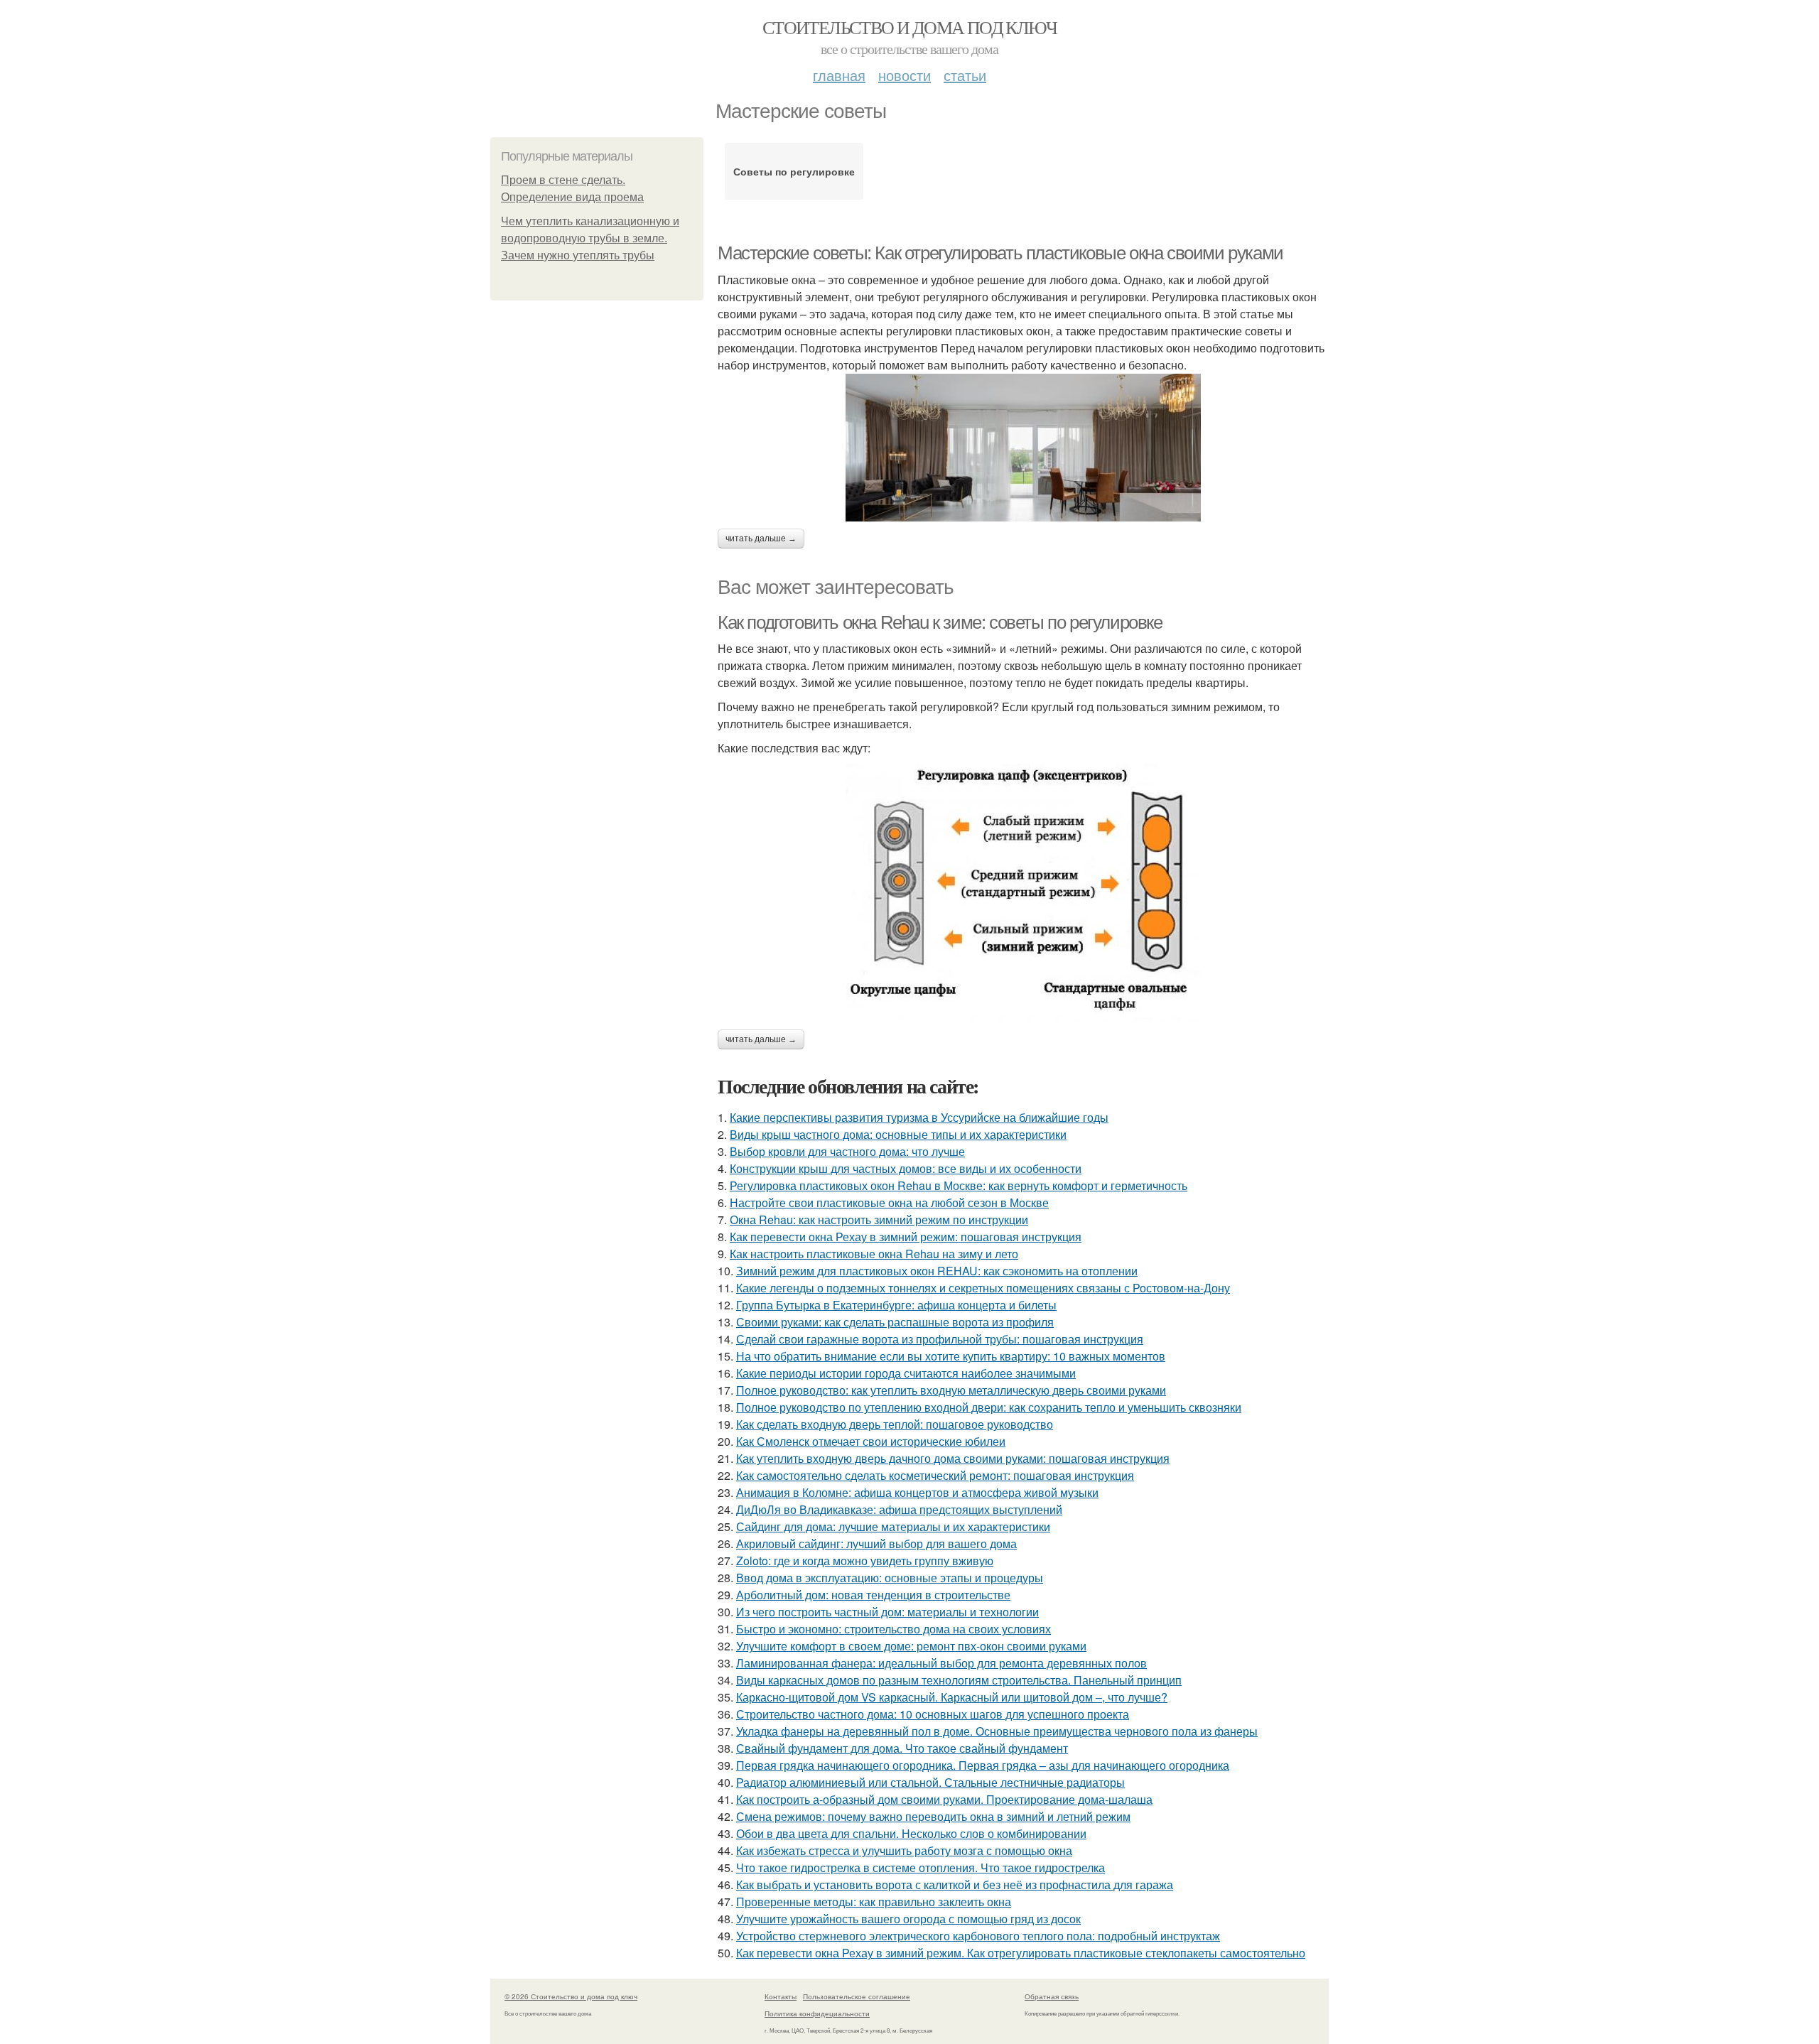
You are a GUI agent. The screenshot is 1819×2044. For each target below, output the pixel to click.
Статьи (965, 75)
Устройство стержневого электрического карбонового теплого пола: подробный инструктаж (978, 1936)
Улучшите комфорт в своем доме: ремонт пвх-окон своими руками (911, 1646)
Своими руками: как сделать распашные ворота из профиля (895, 1322)
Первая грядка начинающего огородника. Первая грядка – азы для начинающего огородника (983, 1765)
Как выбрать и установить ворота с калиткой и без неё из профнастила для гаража (955, 1885)
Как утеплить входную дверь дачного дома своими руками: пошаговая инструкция (953, 1458)
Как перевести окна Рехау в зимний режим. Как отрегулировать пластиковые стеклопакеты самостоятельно (1021, 1953)
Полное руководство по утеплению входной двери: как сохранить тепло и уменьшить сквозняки (989, 1407)
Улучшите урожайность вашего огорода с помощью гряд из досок (908, 1919)
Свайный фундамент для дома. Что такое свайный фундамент (902, 1748)
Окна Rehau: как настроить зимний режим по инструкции (879, 1220)
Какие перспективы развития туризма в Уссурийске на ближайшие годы (919, 1117)
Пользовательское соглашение (857, 1996)
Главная (839, 75)
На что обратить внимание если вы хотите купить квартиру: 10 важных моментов (951, 1356)
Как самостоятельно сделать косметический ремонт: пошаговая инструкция (935, 1475)
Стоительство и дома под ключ (909, 27)
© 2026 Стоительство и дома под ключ (571, 1996)
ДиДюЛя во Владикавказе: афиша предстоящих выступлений (899, 1509)
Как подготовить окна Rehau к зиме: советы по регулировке (940, 622)
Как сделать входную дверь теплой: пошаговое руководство (895, 1424)
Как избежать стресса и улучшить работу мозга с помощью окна (904, 1850)
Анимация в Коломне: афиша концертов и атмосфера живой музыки (917, 1492)
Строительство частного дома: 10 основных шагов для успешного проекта (933, 1714)
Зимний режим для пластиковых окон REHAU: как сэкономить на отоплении (937, 1271)
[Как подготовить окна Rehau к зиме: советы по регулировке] (1023, 893)
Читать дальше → (761, 539)
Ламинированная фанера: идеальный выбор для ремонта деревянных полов (941, 1663)
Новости (905, 75)
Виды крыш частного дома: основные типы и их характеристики (898, 1134)
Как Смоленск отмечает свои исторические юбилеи (871, 1441)
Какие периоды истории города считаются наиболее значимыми (906, 1373)
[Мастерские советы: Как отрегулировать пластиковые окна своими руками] (1023, 448)
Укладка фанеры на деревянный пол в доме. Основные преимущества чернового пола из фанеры (997, 1731)
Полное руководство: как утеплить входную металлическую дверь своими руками (951, 1390)
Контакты (781, 1996)
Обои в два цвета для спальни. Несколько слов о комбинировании (911, 1833)
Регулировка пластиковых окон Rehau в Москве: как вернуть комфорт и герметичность (959, 1185)
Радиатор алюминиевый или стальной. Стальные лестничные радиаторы (930, 1782)
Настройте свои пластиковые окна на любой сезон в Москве (889, 1202)
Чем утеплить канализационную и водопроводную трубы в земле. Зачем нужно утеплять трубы (590, 238)
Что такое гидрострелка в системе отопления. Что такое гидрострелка (921, 1867)
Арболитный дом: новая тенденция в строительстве (873, 1595)
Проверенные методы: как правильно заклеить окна (874, 1902)
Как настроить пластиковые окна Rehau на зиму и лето (874, 1254)
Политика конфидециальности (817, 2013)
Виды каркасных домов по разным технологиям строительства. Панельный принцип (959, 1680)
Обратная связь (1052, 1996)
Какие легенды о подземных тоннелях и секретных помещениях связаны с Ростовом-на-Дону (983, 1288)
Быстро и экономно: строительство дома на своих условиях (894, 1629)
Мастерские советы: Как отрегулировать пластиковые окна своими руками (1000, 253)
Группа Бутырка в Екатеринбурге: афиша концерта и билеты (896, 1305)
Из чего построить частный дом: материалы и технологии (887, 1612)
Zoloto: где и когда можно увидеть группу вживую (865, 1561)
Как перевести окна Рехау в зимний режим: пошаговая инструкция (906, 1237)
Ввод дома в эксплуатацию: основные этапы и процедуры (890, 1578)
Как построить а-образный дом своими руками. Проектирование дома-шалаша (944, 1799)
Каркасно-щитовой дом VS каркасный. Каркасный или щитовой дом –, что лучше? (952, 1697)
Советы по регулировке (794, 171)
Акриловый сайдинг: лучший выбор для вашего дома (876, 1543)
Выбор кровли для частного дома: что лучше (847, 1151)
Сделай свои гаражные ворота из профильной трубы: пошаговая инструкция (940, 1339)
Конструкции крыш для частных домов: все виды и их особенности (906, 1168)
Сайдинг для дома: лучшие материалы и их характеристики (893, 1526)
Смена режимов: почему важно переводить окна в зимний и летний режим (933, 1816)
